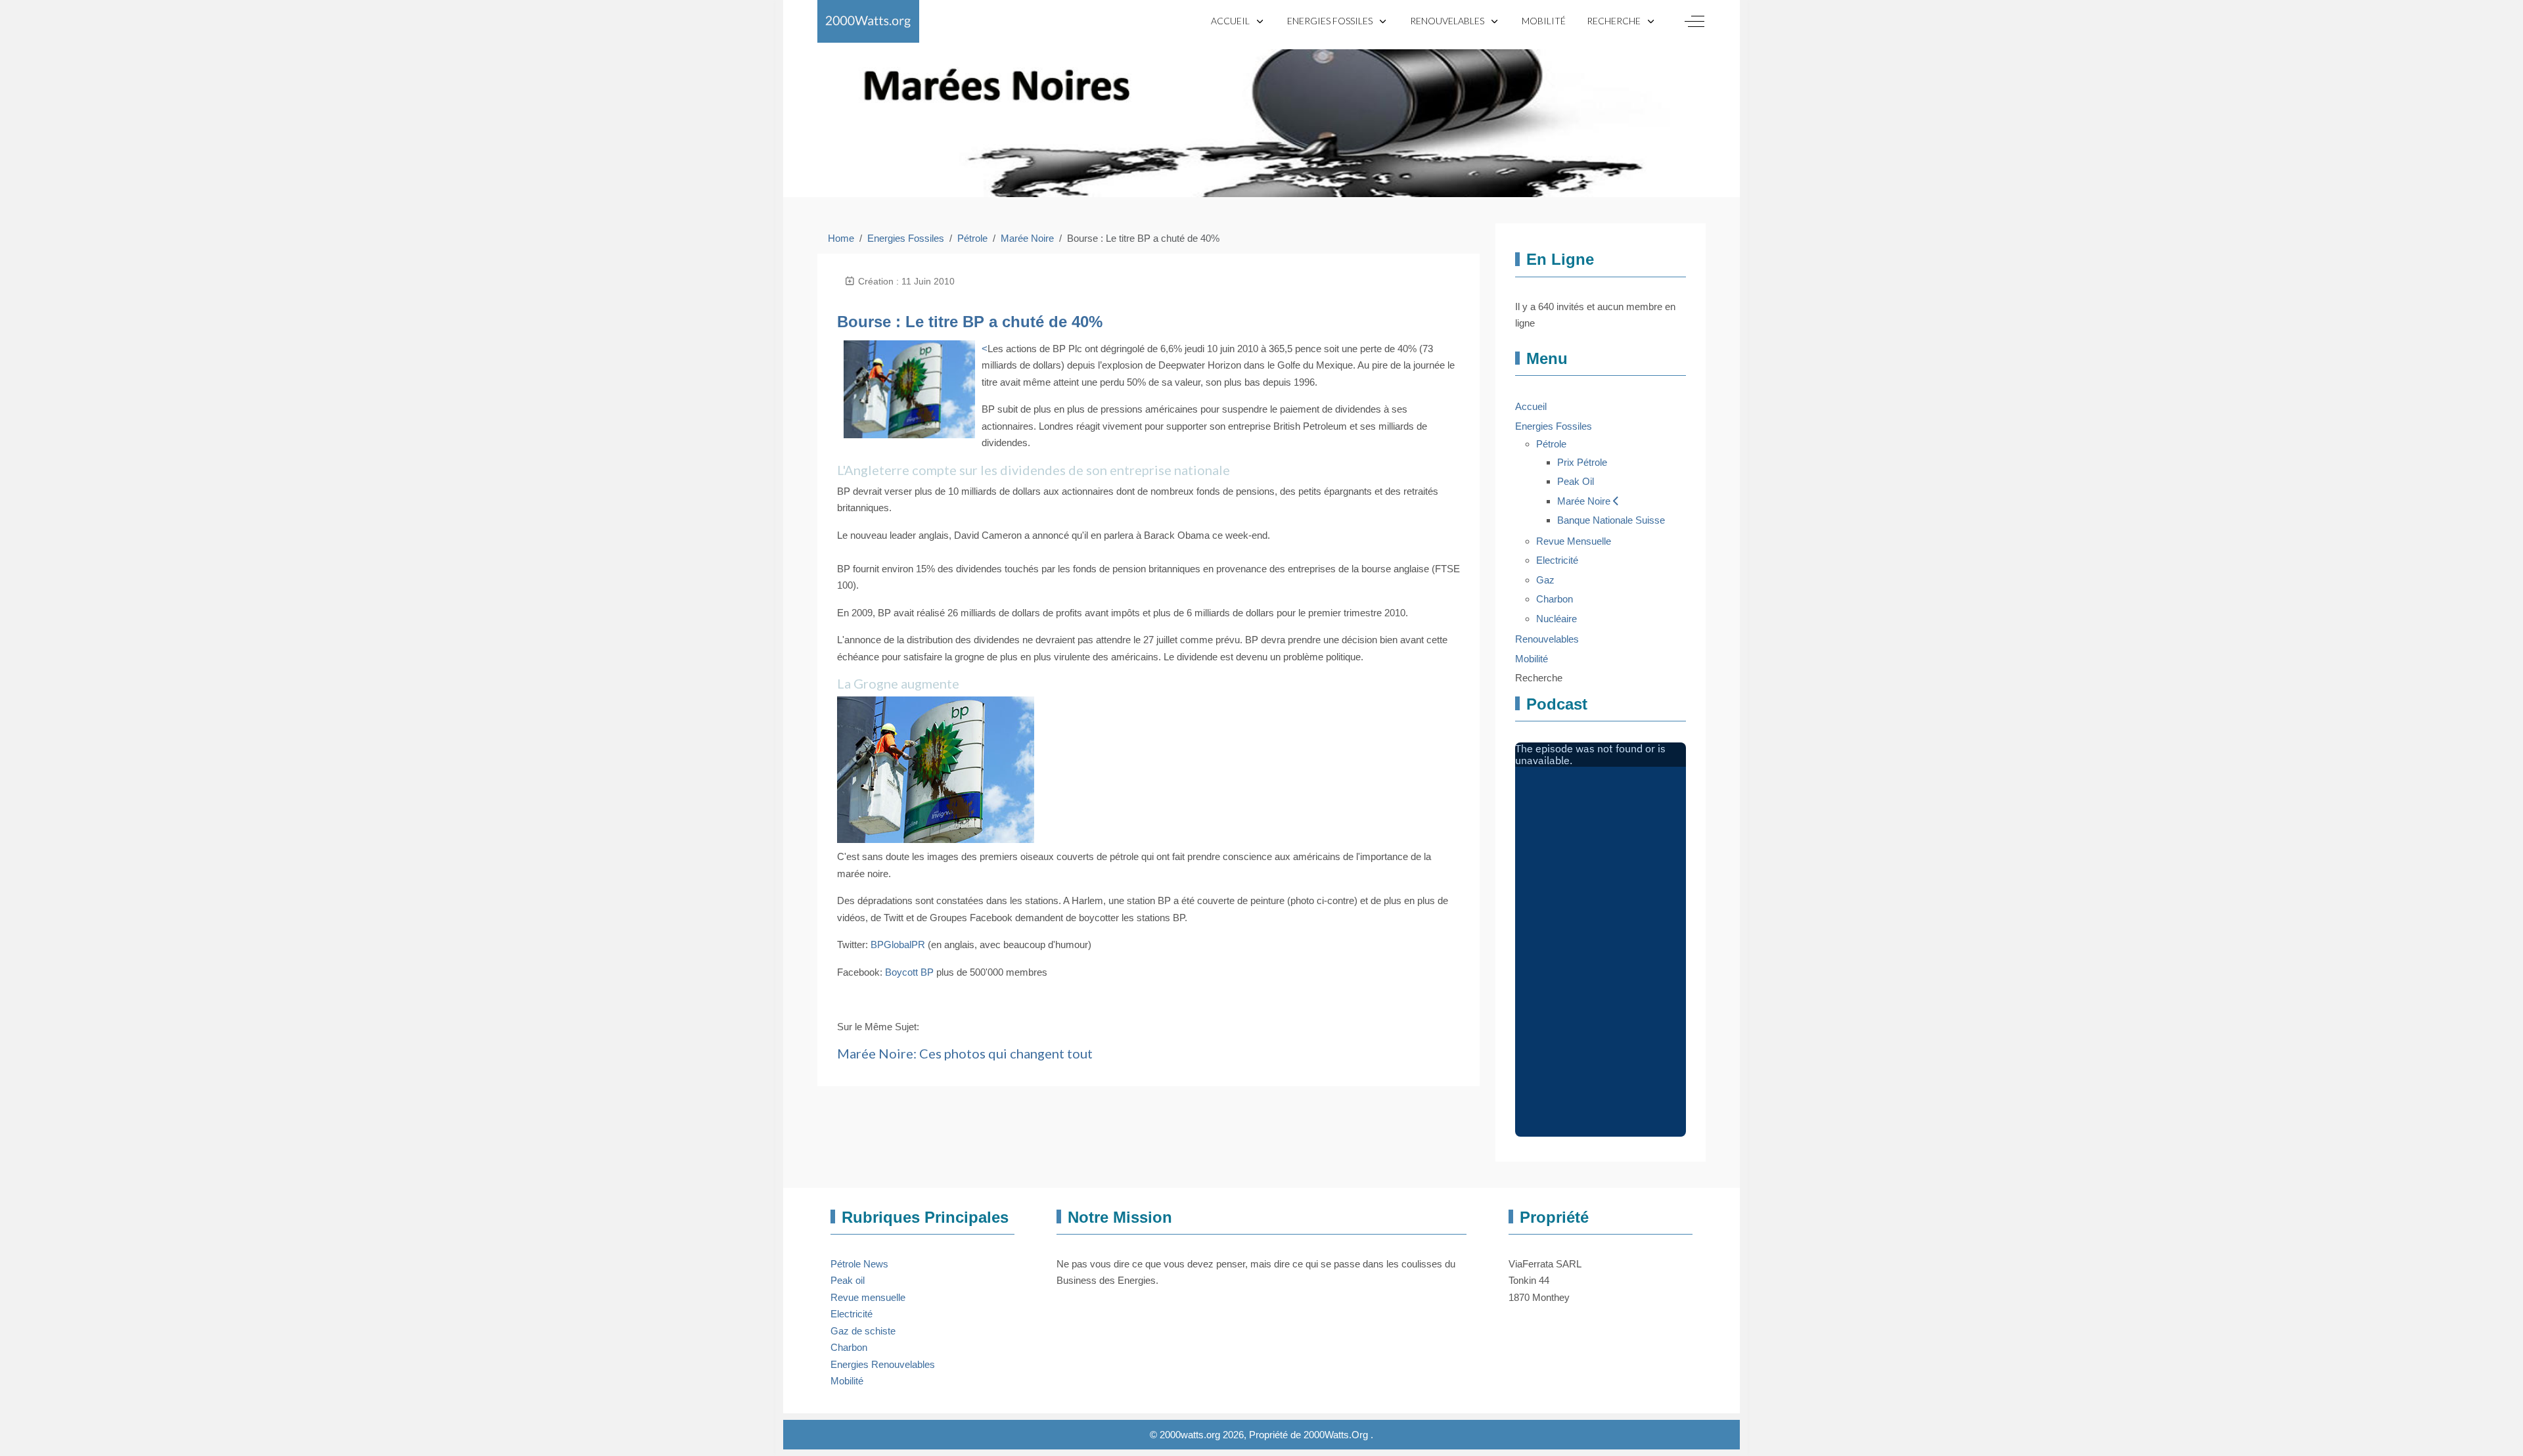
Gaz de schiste (863, 1331)
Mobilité (847, 1381)
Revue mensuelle (868, 1297)
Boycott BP (909, 972)
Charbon (849, 1347)
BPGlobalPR (898, 944)
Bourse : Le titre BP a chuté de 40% (970, 322)
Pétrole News (859, 1264)
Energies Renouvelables (883, 1364)
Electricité (852, 1314)
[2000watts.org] (868, 21)
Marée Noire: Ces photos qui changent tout (965, 1053)
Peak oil (848, 1280)
